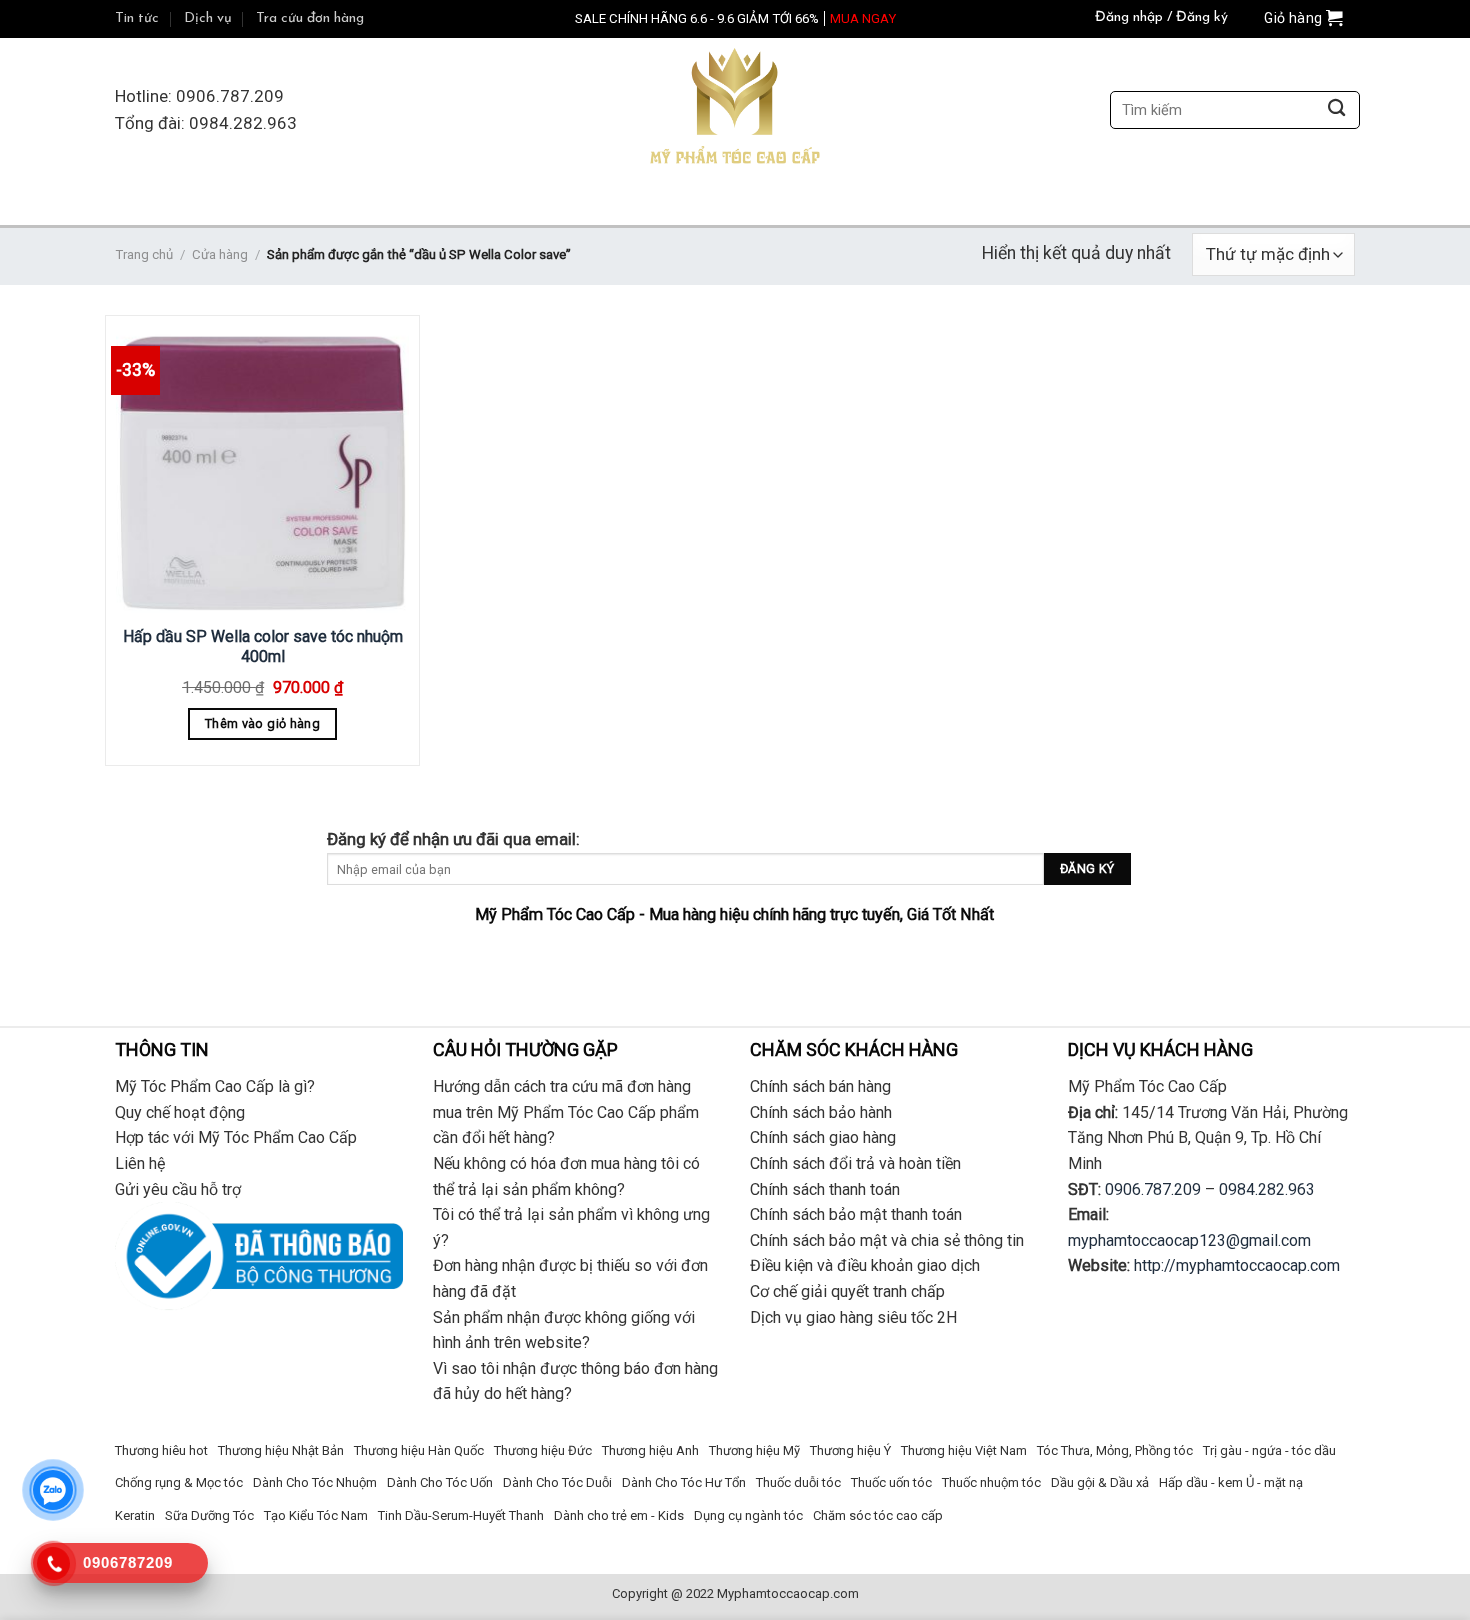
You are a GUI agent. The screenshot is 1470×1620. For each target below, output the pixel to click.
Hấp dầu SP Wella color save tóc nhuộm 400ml (263, 647)
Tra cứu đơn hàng (310, 18)
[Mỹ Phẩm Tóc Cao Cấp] (735, 110)
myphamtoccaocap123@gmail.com (1189, 1240)
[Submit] (1336, 110)
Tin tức (137, 18)
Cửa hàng (220, 254)
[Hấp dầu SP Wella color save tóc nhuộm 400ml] (262, 467)
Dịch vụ (208, 18)
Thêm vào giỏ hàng (262, 723)
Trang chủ (144, 254)
